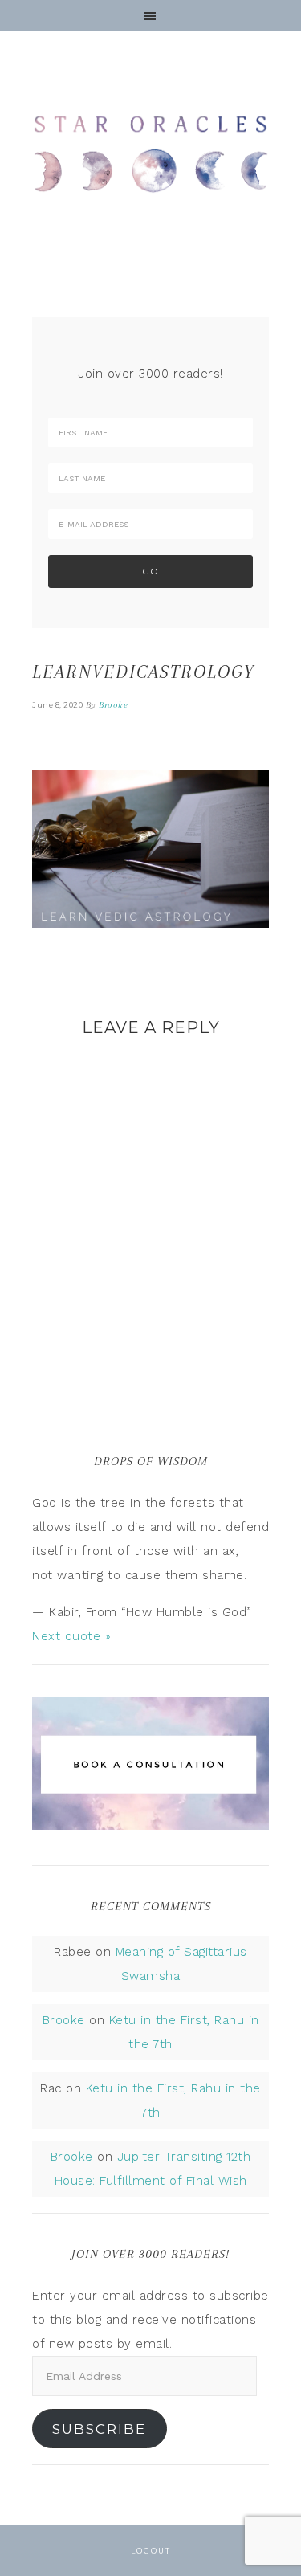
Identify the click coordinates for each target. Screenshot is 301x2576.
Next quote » (71, 1636)
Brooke (64, 2020)
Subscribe (99, 2429)
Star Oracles (150, 153)
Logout (151, 2551)
